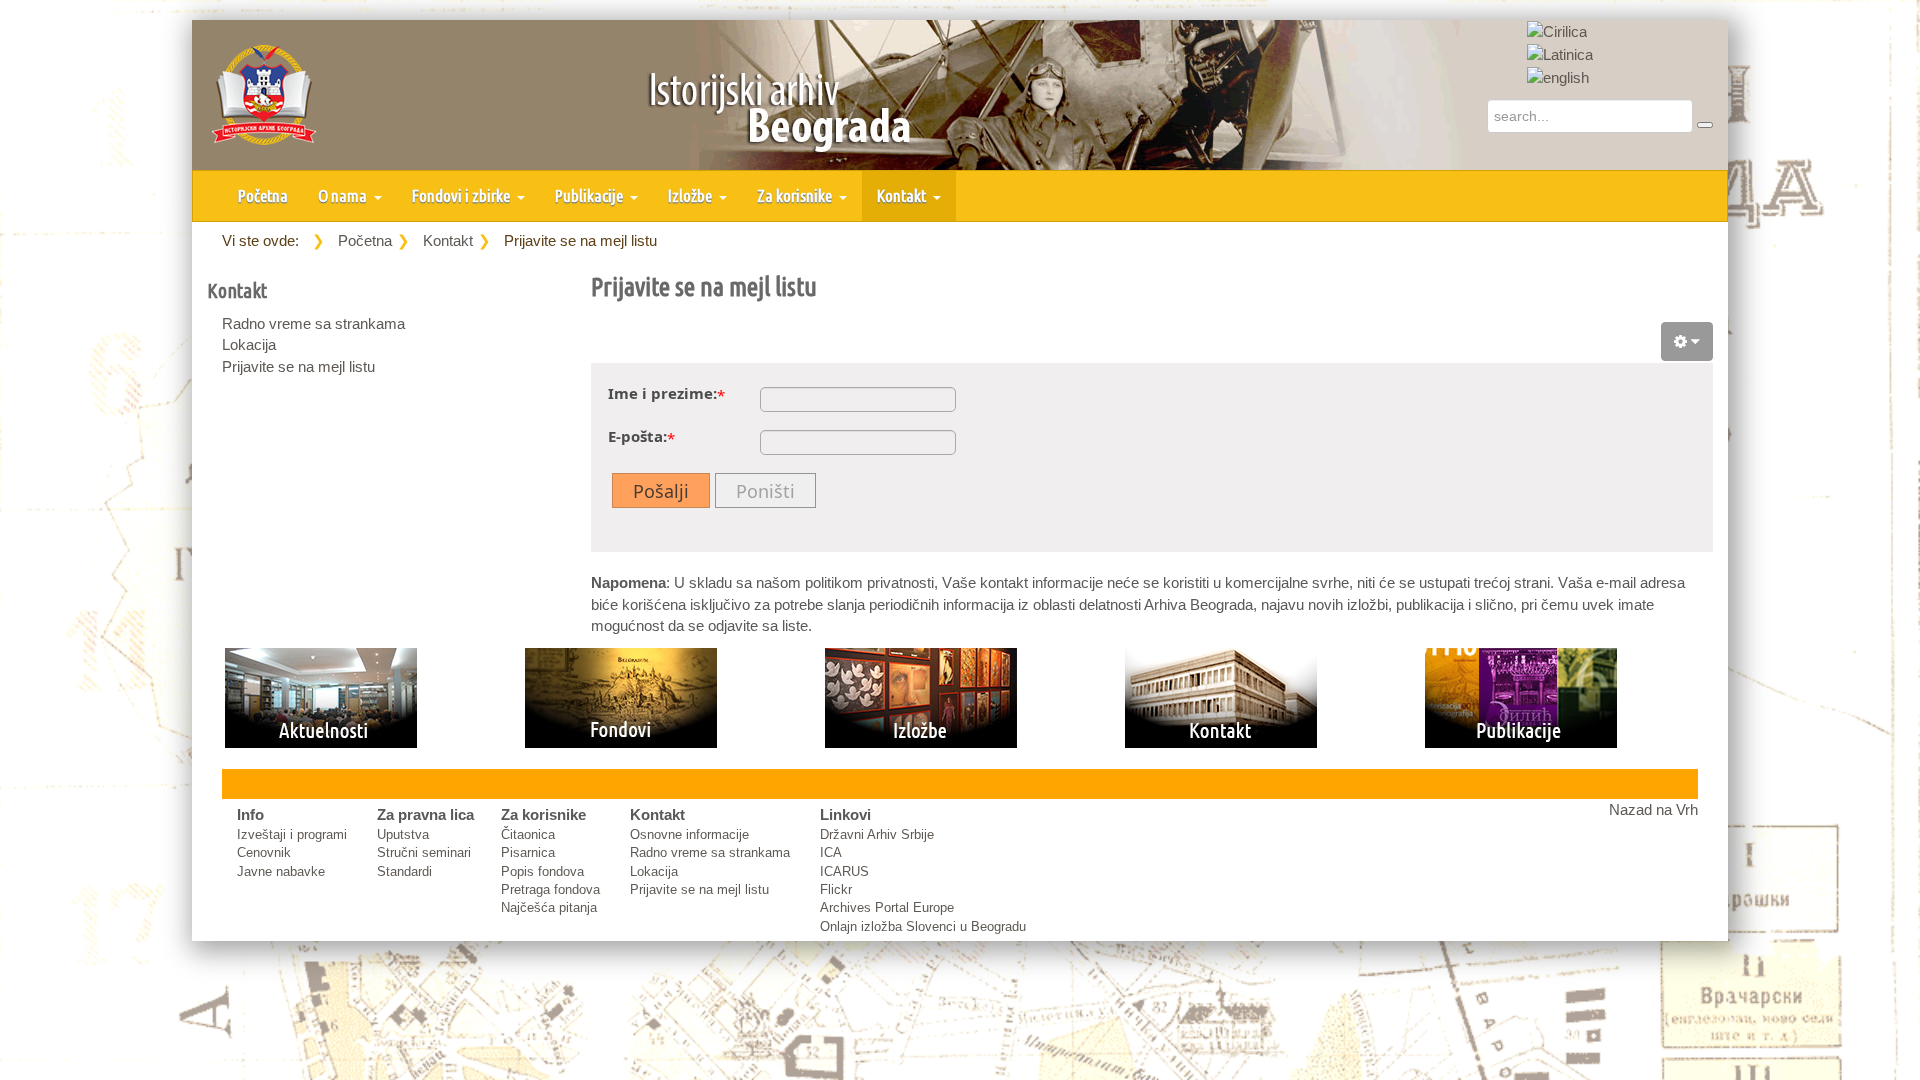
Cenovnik (264, 852)
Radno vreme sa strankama (313, 323)
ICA (831, 852)
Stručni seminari (424, 852)
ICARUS (844, 871)
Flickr (836, 889)
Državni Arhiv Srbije (877, 834)
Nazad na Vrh (1653, 809)
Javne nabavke (281, 871)
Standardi (404, 871)
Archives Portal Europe (887, 907)
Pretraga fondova (550, 889)
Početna (263, 195)
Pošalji (661, 491)
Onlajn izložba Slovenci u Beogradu (923, 926)
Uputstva (403, 834)
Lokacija (249, 344)
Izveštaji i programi (292, 834)
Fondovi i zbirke (462, 195)
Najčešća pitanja (549, 907)
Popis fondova (542, 871)
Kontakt (903, 195)
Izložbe (691, 195)
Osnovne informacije (689, 834)
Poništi (765, 491)
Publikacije (590, 195)
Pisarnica (528, 852)
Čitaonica (528, 834)
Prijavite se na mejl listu (298, 366)
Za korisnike (796, 195)
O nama (344, 195)
